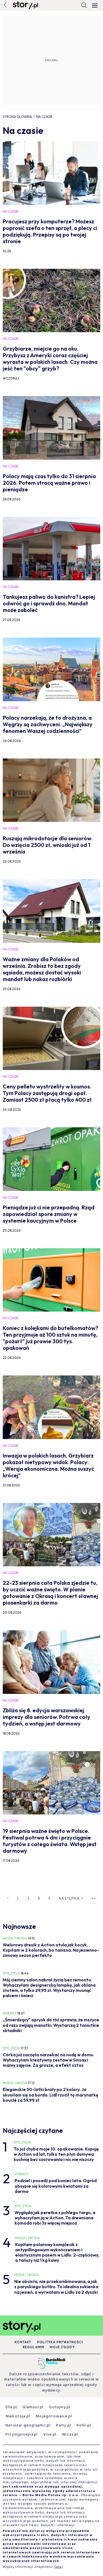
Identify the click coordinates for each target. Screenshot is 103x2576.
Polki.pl (84, 2425)
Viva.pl (50, 2435)
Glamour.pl (33, 2407)
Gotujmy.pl (60, 2407)
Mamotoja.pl (18, 2416)
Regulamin (34, 2347)
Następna (71, 1899)
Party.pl (64, 2425)
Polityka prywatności (60, 2342)
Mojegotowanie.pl (54, 2416)
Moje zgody (62, 2347)
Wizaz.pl (70, 2435)
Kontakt (23, 2342)
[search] (84, 5)
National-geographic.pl (28, 2425)
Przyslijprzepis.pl (22, 2435)
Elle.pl (11, 2407)
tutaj (59, 2567)
